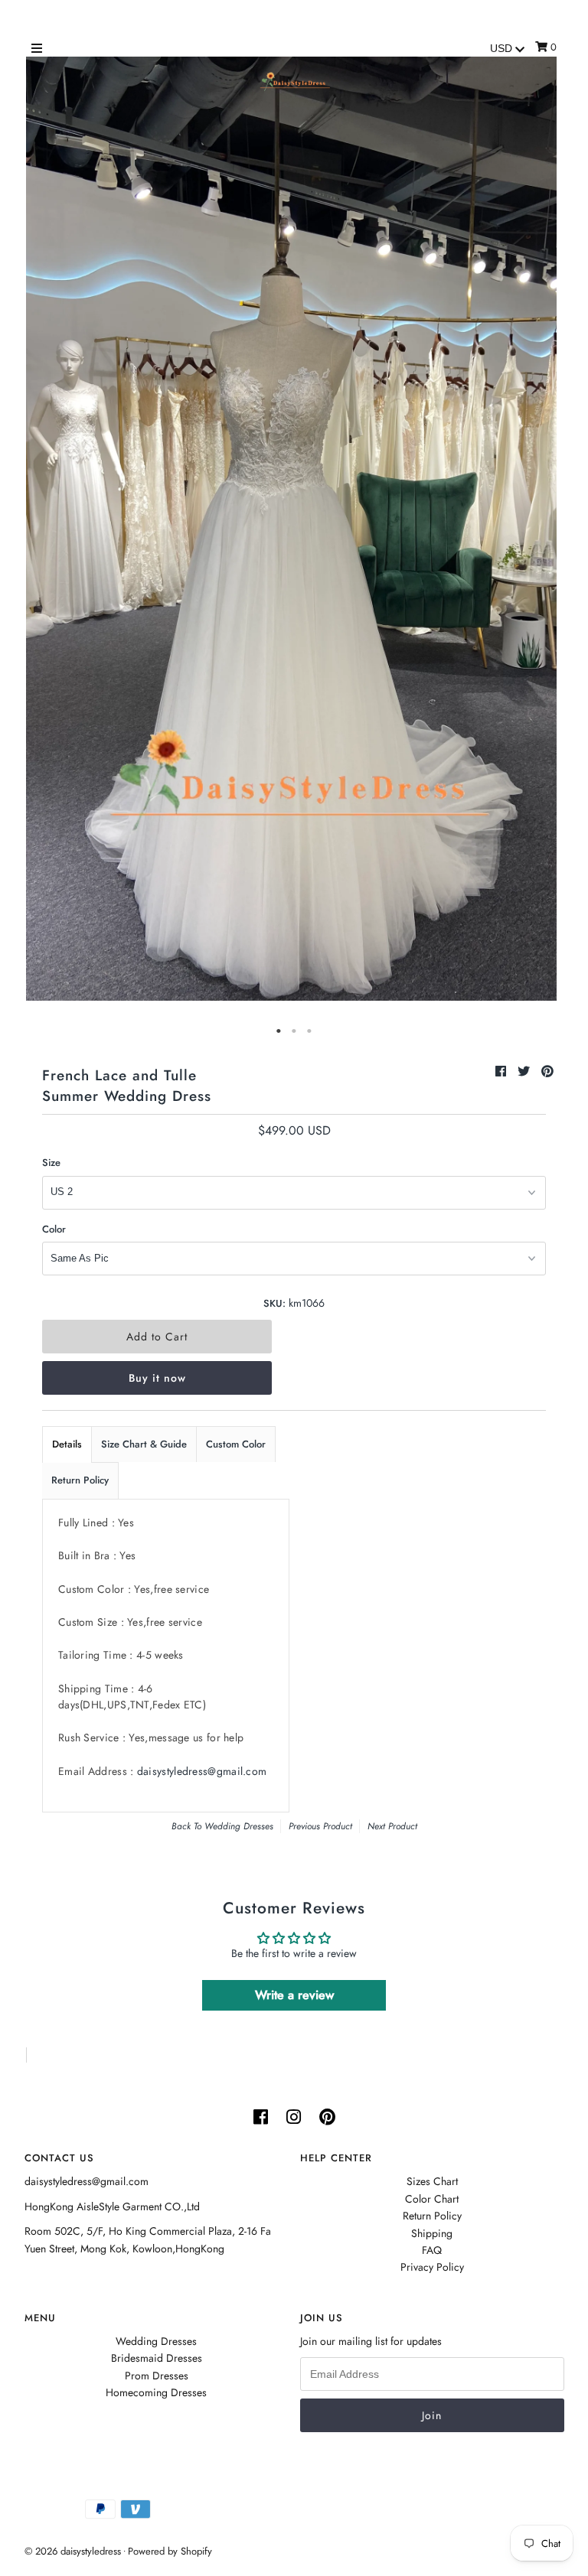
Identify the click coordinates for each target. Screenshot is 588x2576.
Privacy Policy (432, 2267)
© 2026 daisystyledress (73, 2551)
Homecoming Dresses (156, 2392)
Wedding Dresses (239, 1826)
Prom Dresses (157, 2376)
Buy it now (157, 1378)
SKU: (274, 1303)
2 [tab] (294, 1031)
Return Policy (80, 1480)
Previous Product (320, 1826)
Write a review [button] (294, 1995)
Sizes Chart (432, 2181)
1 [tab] (279, 1031)
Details (67, 1444)
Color (54, 1229)
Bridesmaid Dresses (157, 2358)
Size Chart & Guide (144, 1444)
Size (51, 1163)
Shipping (432, 2233)
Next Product (392, 1826)
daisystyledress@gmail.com (202, 1771)
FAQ (432, 2250)
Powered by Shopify (170, 2551)
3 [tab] (309, 1031)
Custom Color (236, 1444)
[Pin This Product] (547, 1071)
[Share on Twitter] (526, 1071)
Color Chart (432, 2199)
